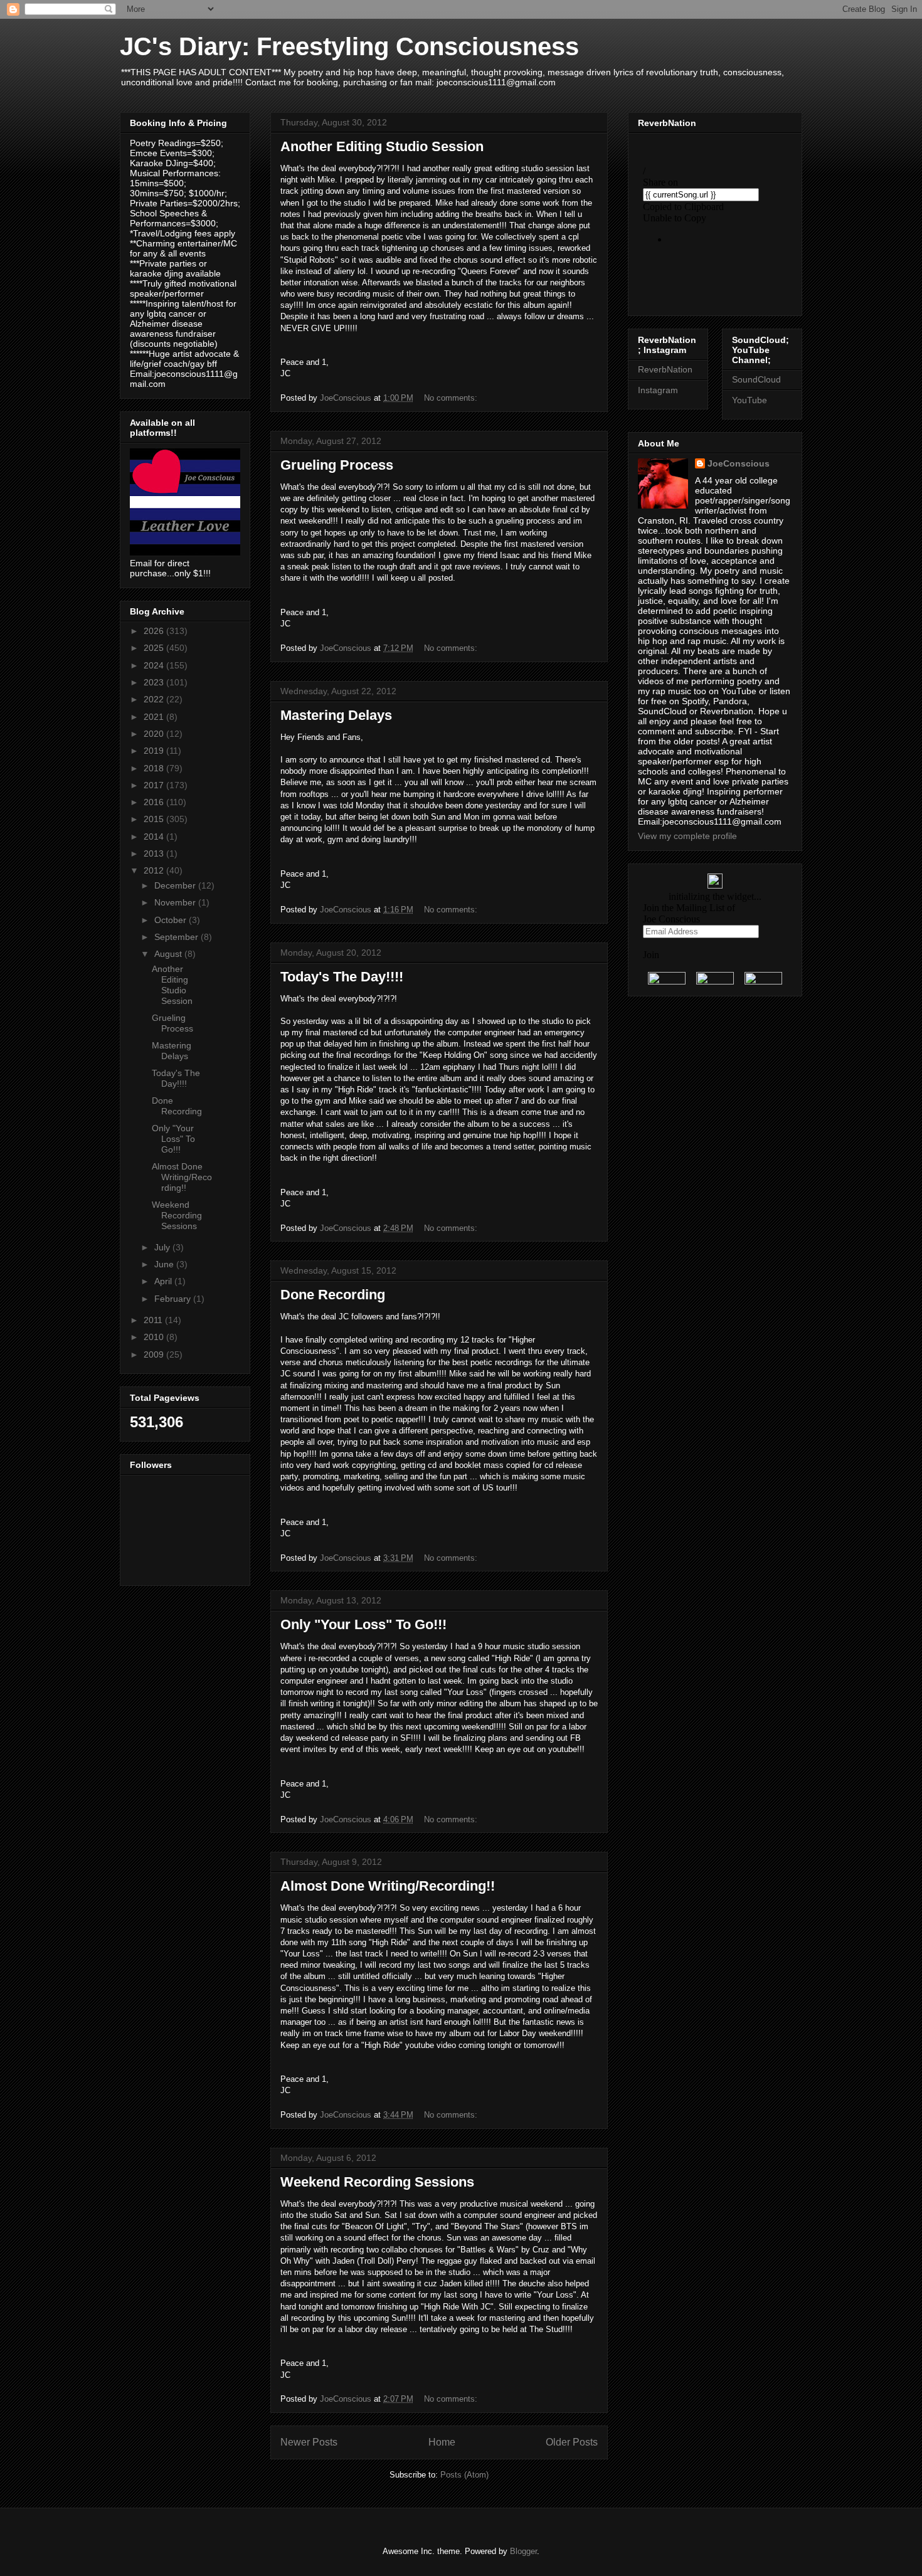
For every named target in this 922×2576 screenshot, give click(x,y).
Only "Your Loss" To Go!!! (363, 1624)
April (164, 1281)
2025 (155, 648)
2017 (155, 785)
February (174, 1299)
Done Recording (333, 1295)
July (163, 1247)
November (176, 902)
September (178, 937)
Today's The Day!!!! (342, 977)
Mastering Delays (336, 715)
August (169, 954)
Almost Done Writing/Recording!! (388, 1886)
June (165, 1264)
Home (442, 2442)
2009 (155, 1354)
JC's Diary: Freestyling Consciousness (349, 46)
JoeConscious (739, 463)
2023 (155, 682)
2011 (154, 1320)
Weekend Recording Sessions (377, 2182)
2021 (155, 717)
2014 (155, 837)
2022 (155, 699)
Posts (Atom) (464, 2475)
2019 (155, 751)
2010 (155, 1337)
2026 (155, 631)
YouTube (750, 400)
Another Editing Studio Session (382, 146)
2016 (155, 802)
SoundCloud (756, 379)
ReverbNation (665, 369)
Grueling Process (337, 465)
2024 (155, 665)
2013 (155, 853)
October (172, 920)
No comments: (452, 398)
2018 (155, 768)
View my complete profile (687, 836)
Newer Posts (309, 2442)
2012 (155, 870)
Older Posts (572, 2442)
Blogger (523, 2551)
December (176, 885)
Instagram (658, 390)
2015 (155, 819)
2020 (155, 734)
